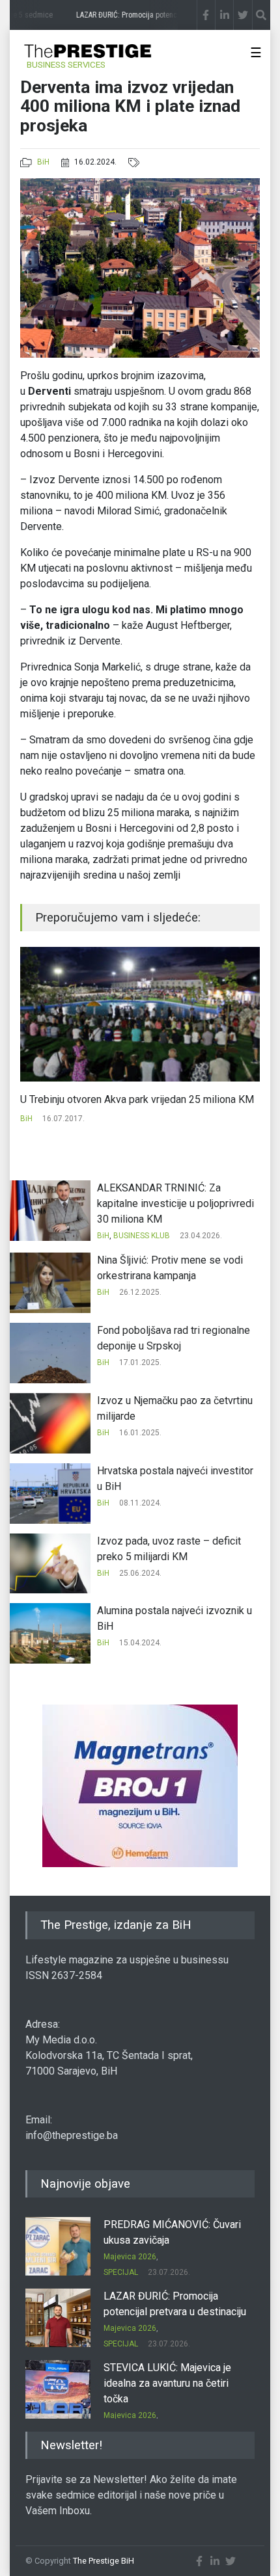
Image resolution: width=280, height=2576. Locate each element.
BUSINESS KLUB (142, 1236)
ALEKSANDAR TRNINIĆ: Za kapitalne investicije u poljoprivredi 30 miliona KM (175, 1203)
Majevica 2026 (130, 2257)
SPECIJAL (121, 2272)
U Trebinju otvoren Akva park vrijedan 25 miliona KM (137, 1099)
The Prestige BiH (104, 2561)
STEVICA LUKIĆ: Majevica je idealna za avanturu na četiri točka (167, 2383)
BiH (43, 162)
